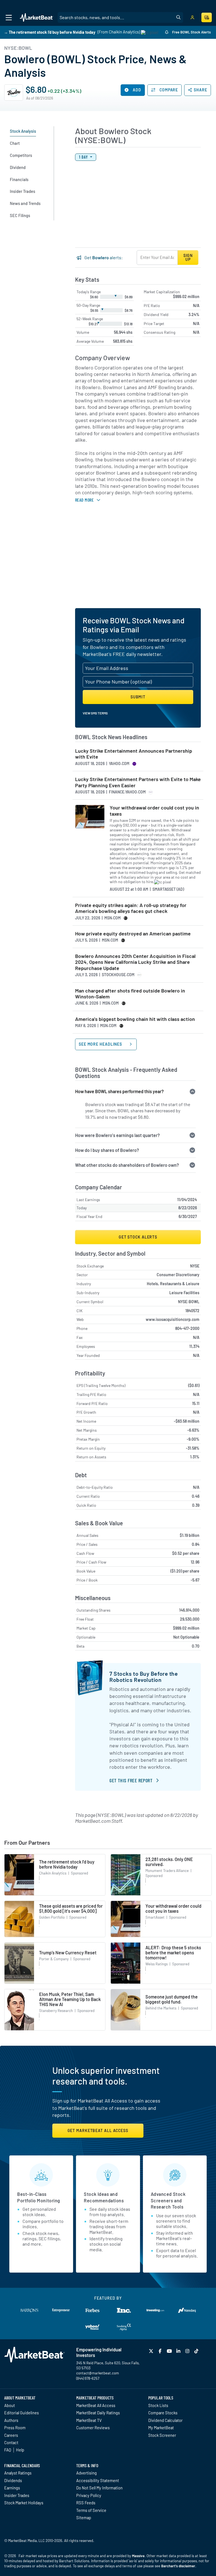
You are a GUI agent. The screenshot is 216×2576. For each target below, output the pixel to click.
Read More (84, 500)
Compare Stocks (163, 2413)
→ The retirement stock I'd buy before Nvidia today (50, 32)
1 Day (84, 157)
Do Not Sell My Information (99, 2488)
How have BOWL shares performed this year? (119, 1091)
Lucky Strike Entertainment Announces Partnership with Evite (134, 754)
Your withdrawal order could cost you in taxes (154, 811)
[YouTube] (170, 2351)
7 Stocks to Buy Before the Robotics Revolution (144, 1677)
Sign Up (188, 257)
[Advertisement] (138, 561)
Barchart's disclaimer (178, 2566)
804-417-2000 (187, 1328)
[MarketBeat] (37, 18)
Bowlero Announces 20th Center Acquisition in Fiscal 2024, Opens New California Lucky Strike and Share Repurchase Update (135, 962)
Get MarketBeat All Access (98, 2130)
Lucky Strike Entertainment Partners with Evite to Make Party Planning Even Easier (138, 782)
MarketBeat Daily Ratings (98, 2413)
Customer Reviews (93, 2428)
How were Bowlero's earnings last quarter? (117, 1135)
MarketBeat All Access (96, 2405)
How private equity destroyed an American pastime (133, 934)
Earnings (12, 2488)
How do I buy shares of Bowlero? (107, 1150)
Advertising (86, 2473)
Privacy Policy (89, 2495)
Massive (138, 2556)
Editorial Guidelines (22, 2413)
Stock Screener (162, 2435)
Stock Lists (158, 2405)
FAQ (8, 2450)
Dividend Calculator (165, 2420)
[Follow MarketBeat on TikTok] (197, 2351)
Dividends (13, 2480)
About (10, 2405)
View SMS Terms (95, 713)
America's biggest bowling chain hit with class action (135, 1019)
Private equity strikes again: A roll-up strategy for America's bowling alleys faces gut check (131, 908)
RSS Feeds (86, 2503)
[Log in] (192, 18)
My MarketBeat (161, 2428)
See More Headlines (101, 1044)
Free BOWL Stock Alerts (191, 32)
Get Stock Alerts (138, 1237)
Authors (11, 2420)
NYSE (195, 1266)
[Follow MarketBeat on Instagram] (188, 2351)
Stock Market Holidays (24, 2503)
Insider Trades (17, 2495)
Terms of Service (91, 2510)
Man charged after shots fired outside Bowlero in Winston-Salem (130, 994)
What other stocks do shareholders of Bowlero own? (127, 1165)
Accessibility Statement (98, 2480)
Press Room (15, 2428)
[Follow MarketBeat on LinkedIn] (179, 2351)
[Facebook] (161, 2351)
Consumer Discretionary (178, 1275)
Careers (11, 2435)
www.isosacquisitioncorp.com (173, 1319)
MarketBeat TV (89, 2420)
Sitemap (84, 2518)
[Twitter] (152, 2351)
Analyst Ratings (18, 2473)
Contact (11, 2442)
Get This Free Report (131, 1780)
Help (20, 2450)
